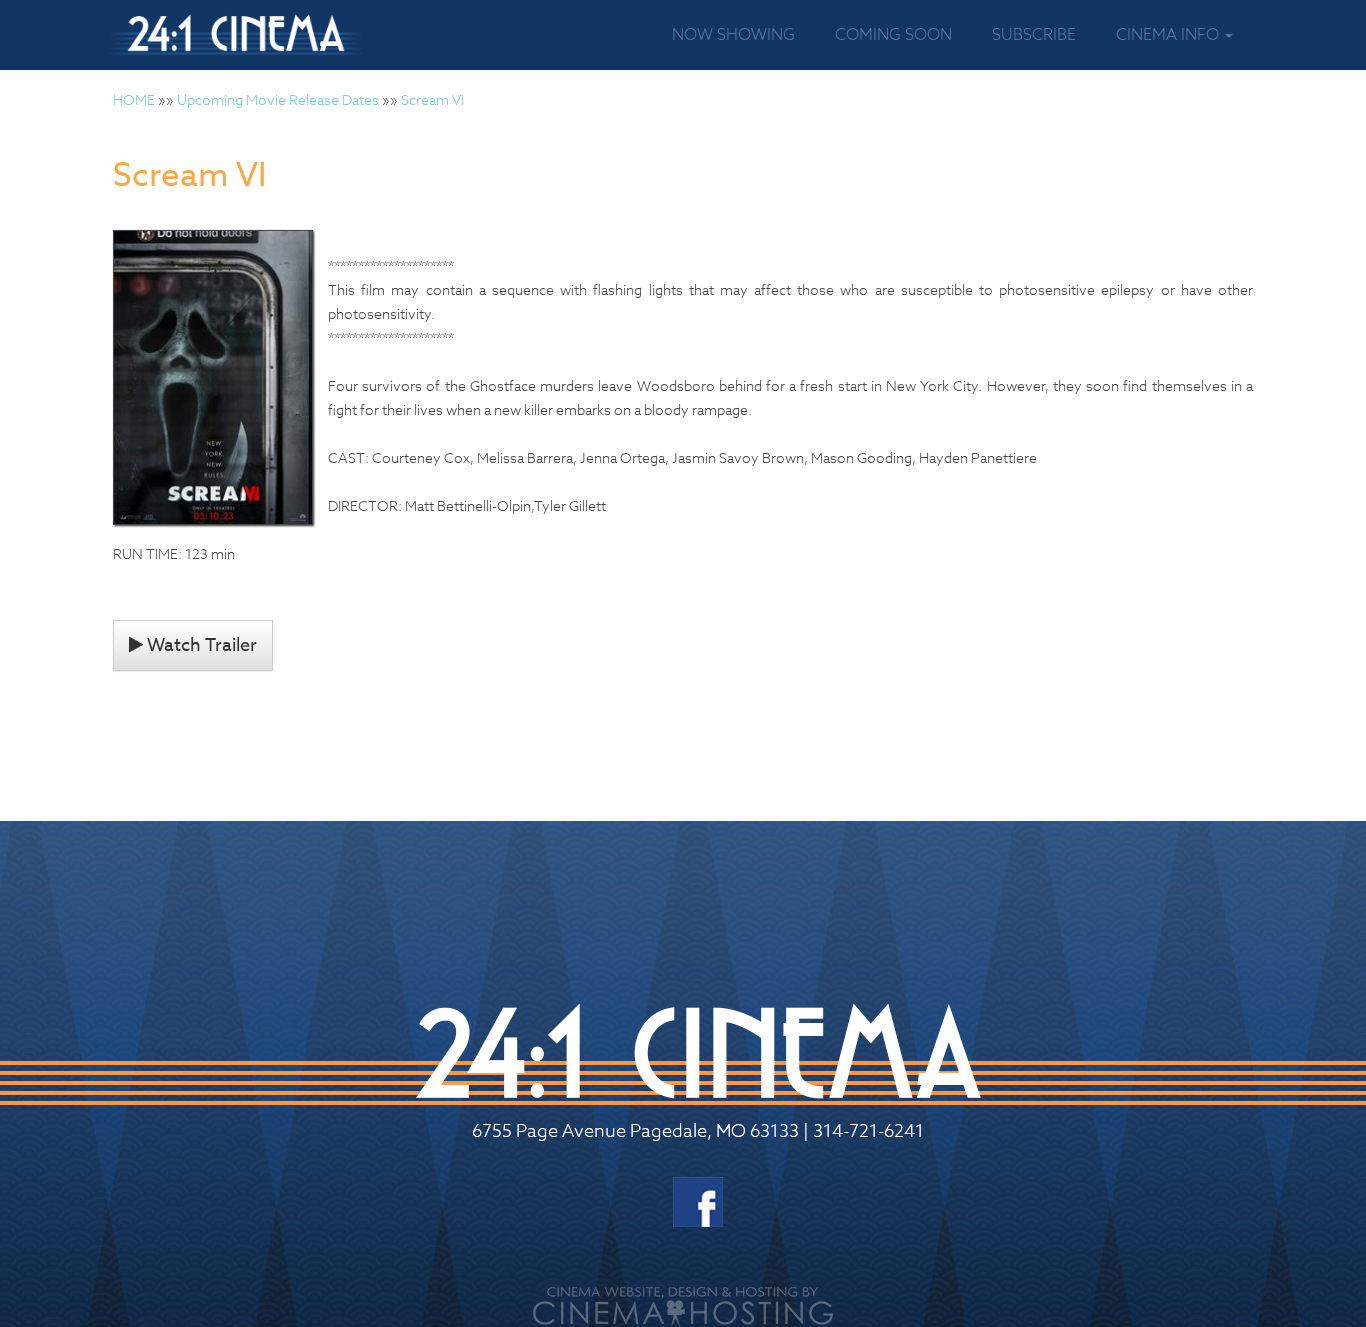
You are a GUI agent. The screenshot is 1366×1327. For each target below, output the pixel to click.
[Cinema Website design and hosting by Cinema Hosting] (683, 1304)
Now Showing (733, 35)
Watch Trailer (200, 645)
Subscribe (1034, 35)
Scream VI (432, 99)
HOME (134, 99)
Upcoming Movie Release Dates (278, 99)
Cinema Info (1169, 35)
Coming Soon (893, 35)
